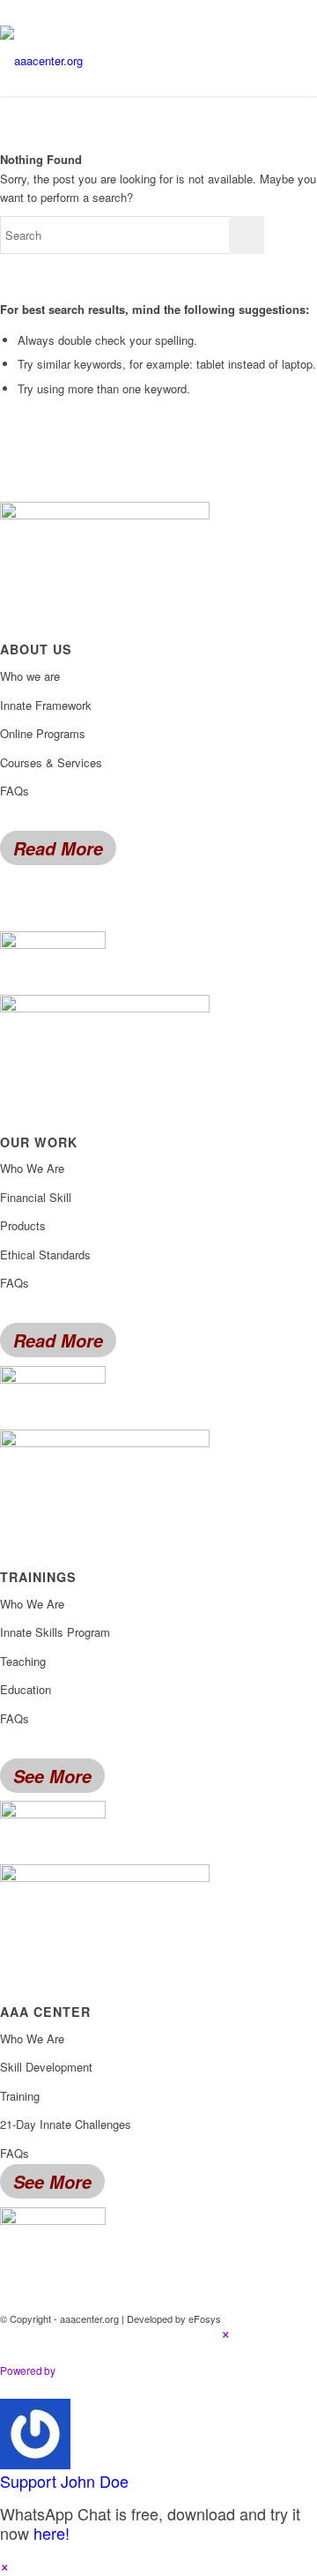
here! (52, 2533)
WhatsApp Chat (129, 2371)
